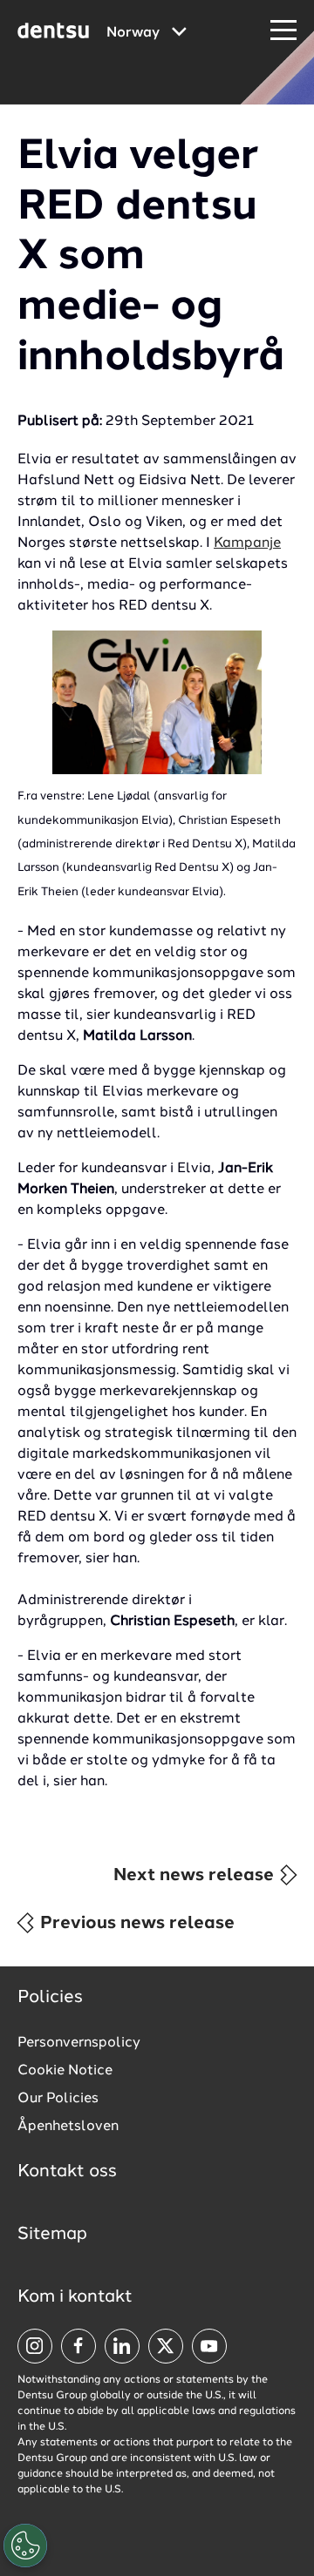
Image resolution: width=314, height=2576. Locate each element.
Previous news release (135, 1924)
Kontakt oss (67, 2172)
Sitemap (52, 2235)
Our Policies (58, 2099)
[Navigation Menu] (283, 31)
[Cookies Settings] (25, 2546)
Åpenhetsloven (68, 2127)
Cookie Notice (65, 2071)
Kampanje (247, 543)
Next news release (196, 1876)
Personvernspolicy (79, 2043)
